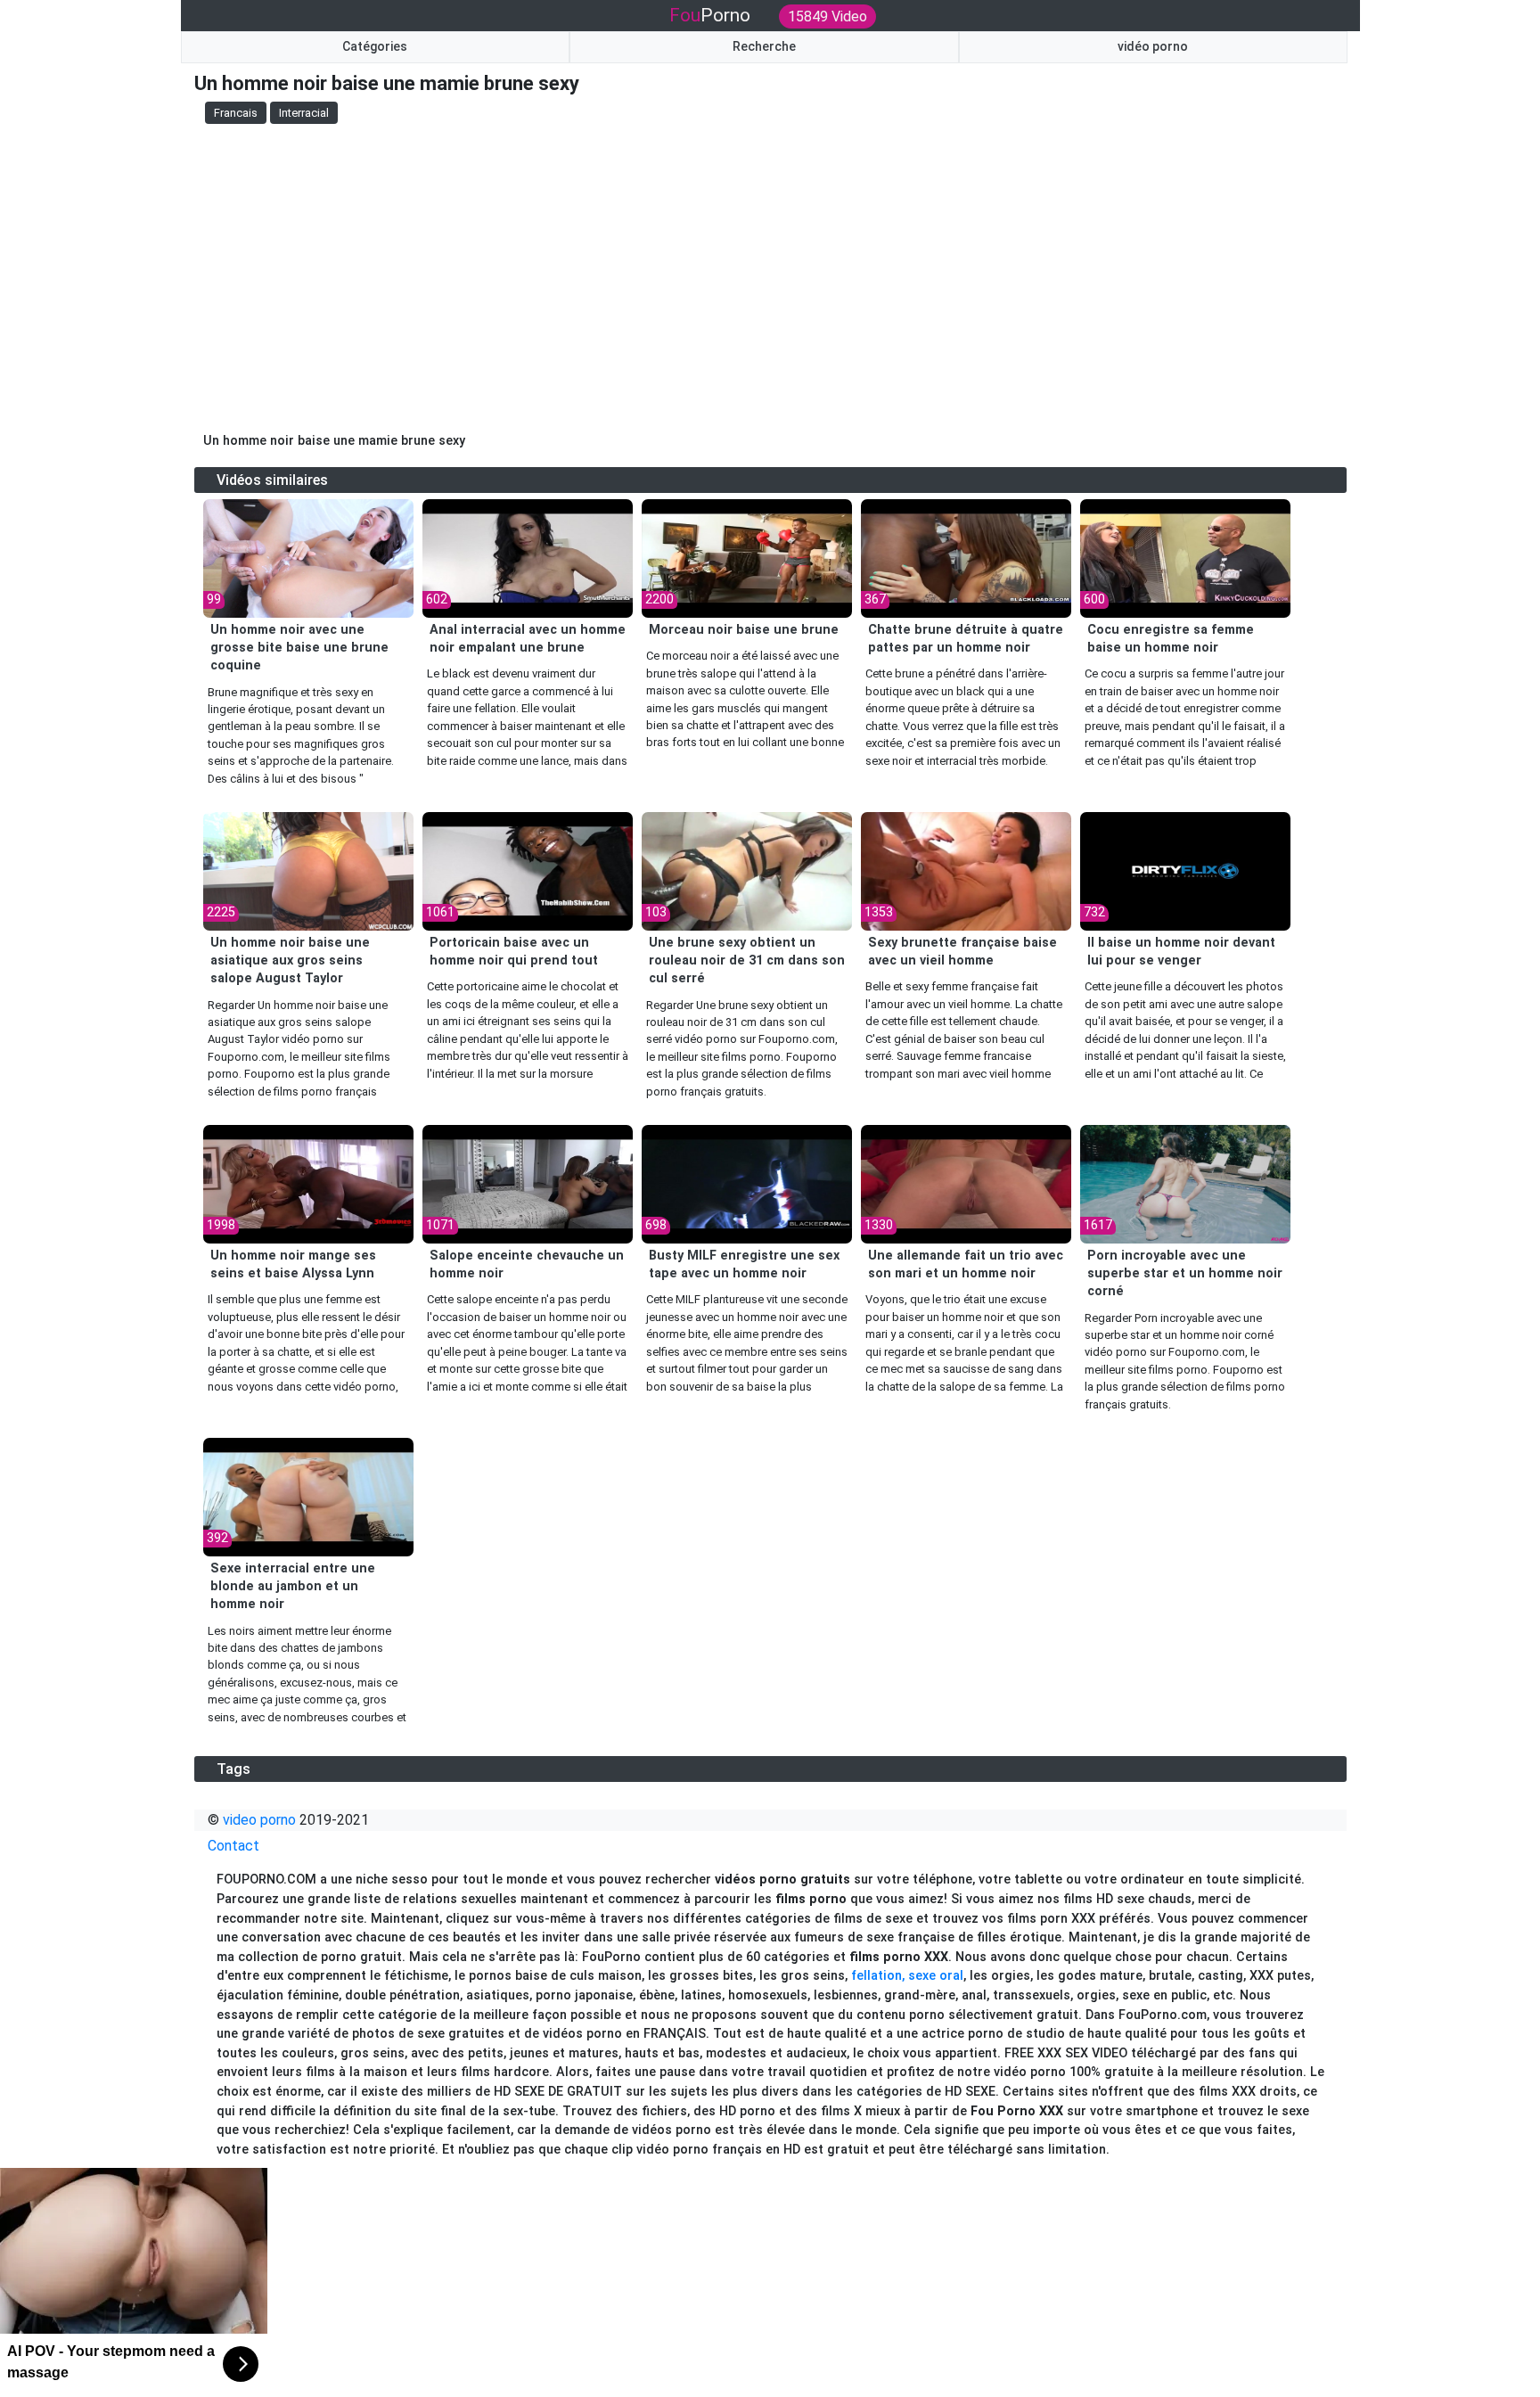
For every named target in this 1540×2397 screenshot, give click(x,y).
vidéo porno (1153, 46)
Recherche (764, 46)
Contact (233, 1846)
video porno (259, 1820)
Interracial (304, 113)
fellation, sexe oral (907, 1976)
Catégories (375, 46)
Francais (236, 113)
